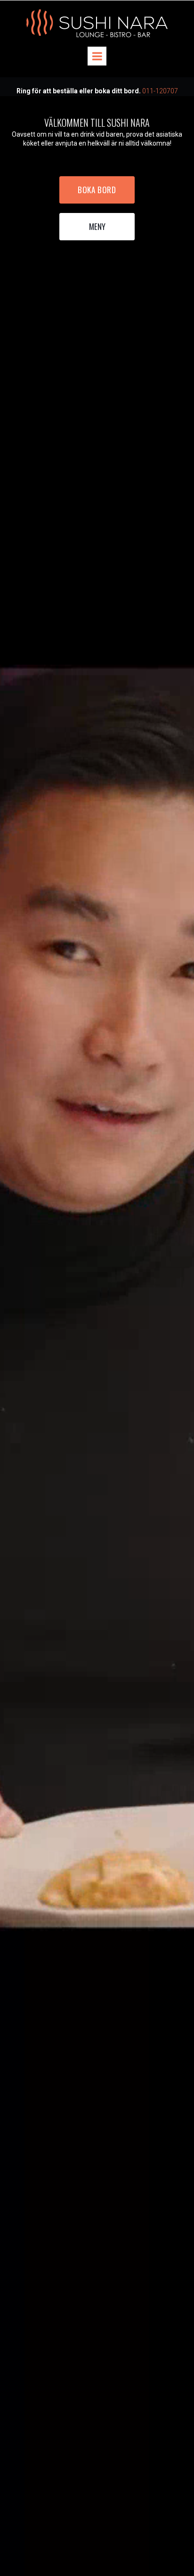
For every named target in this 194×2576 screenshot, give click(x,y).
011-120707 (160, 91)
